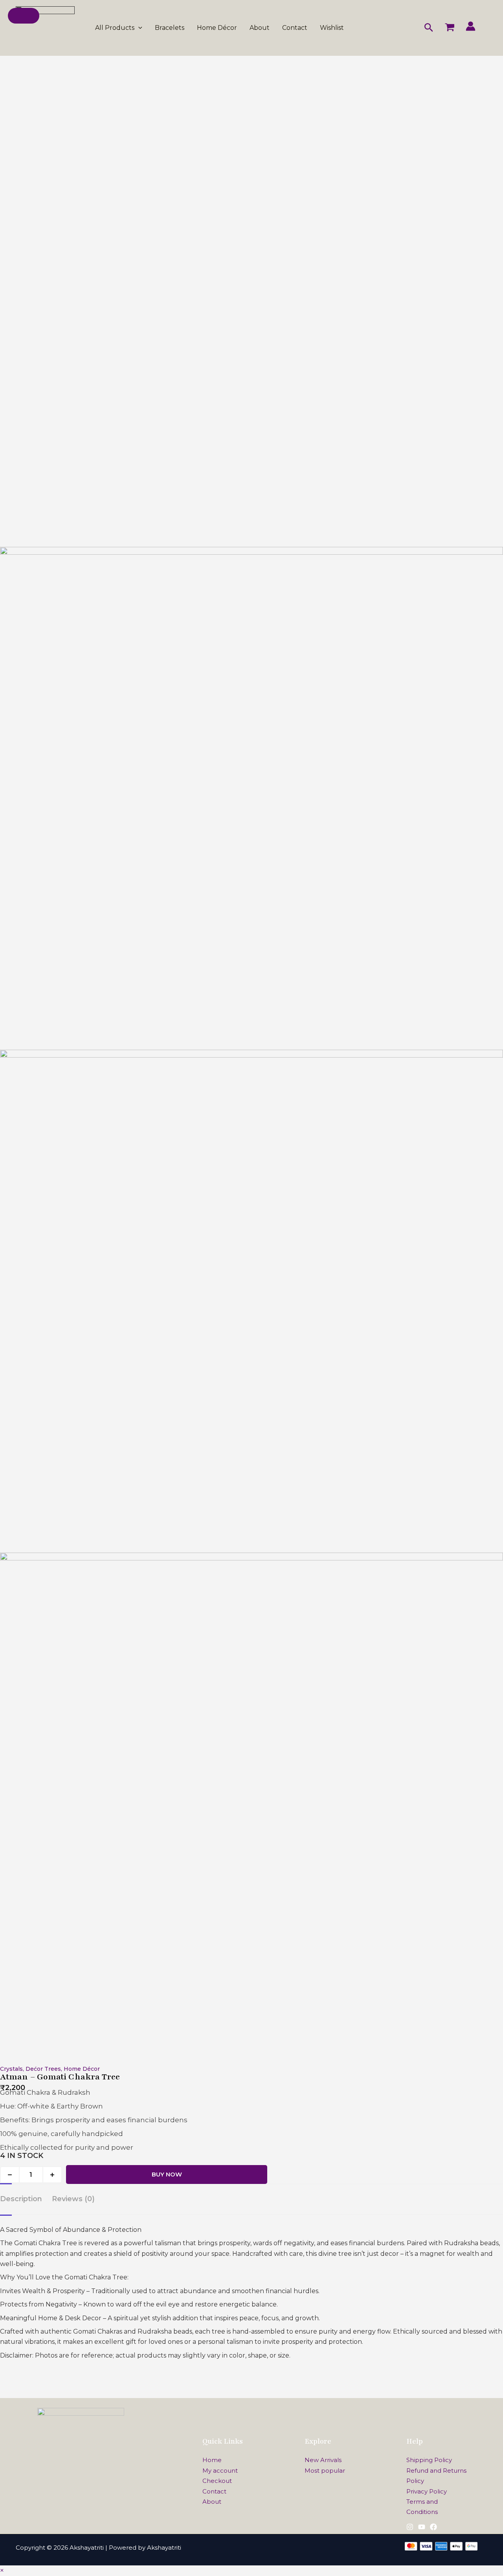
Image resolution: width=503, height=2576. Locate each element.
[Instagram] (410, 2527)
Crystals (11, 2069)
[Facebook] (433, 2527)
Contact (295, 28)
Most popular (325, 2471)
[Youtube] (422, 2527)
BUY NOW (167, 2174)
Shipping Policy (429, 2460)
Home (212, 2460)
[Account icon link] (471, 26)
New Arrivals (323, 2460)
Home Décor (217, 28)
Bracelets (170, 28)
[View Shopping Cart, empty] (450, 28)
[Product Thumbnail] (24, 16)
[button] (138, 28)
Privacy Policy (427, 2491)
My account (220, 2471)
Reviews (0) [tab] (73, 2199)
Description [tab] (21, 2199)
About (260, 28)
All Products (115, 28)
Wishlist (332, 28)
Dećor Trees (43, 2069)
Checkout (217, 2481)
